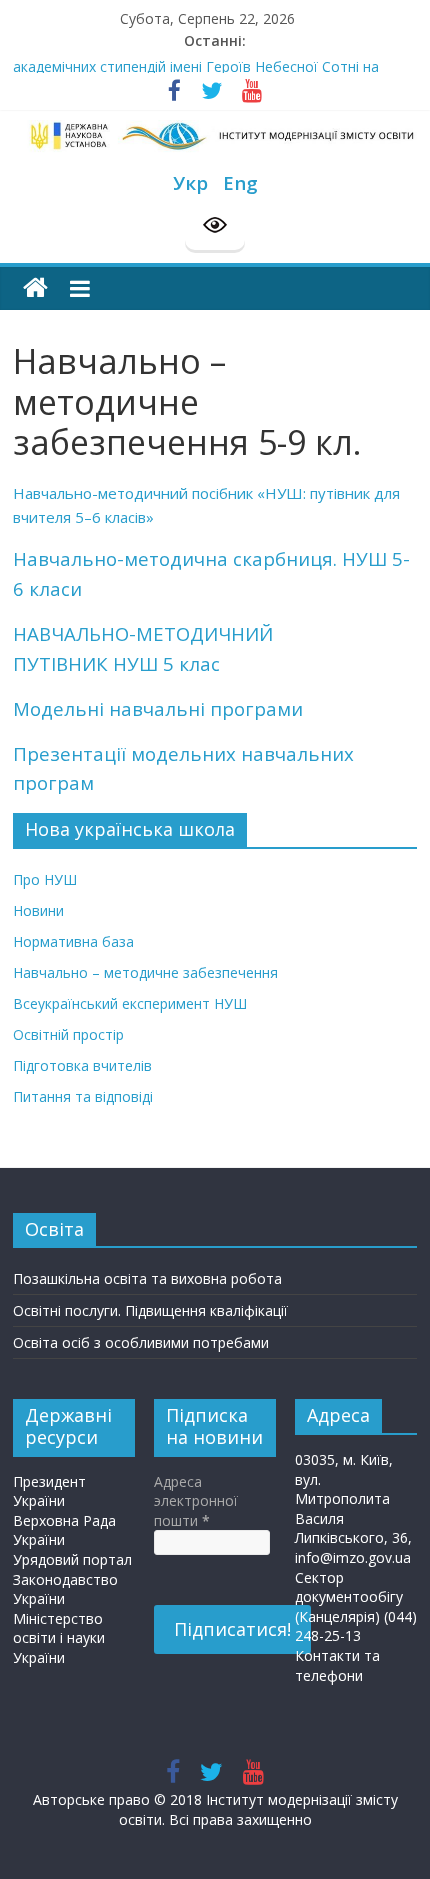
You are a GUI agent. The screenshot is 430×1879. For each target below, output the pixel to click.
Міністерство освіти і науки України (59, 1638)
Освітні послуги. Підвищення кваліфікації (150, 1310)
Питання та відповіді (83, 1096)
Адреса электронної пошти (196, 1501)
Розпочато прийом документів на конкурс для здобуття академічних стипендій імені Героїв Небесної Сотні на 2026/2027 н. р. (204, 72)
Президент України (49, 1491)
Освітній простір (68, 1034)
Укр (190, 182)
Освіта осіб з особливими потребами (141, 1342)
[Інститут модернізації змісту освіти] (35, 288)
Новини (38, 910)
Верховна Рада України (64, 1530)
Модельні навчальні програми (158, 708)
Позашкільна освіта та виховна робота (147, 1278)
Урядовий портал (72, 1559)
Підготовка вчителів (82, 1065)
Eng (240, 182)
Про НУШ (45, 879)
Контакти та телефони (337, 1665)
